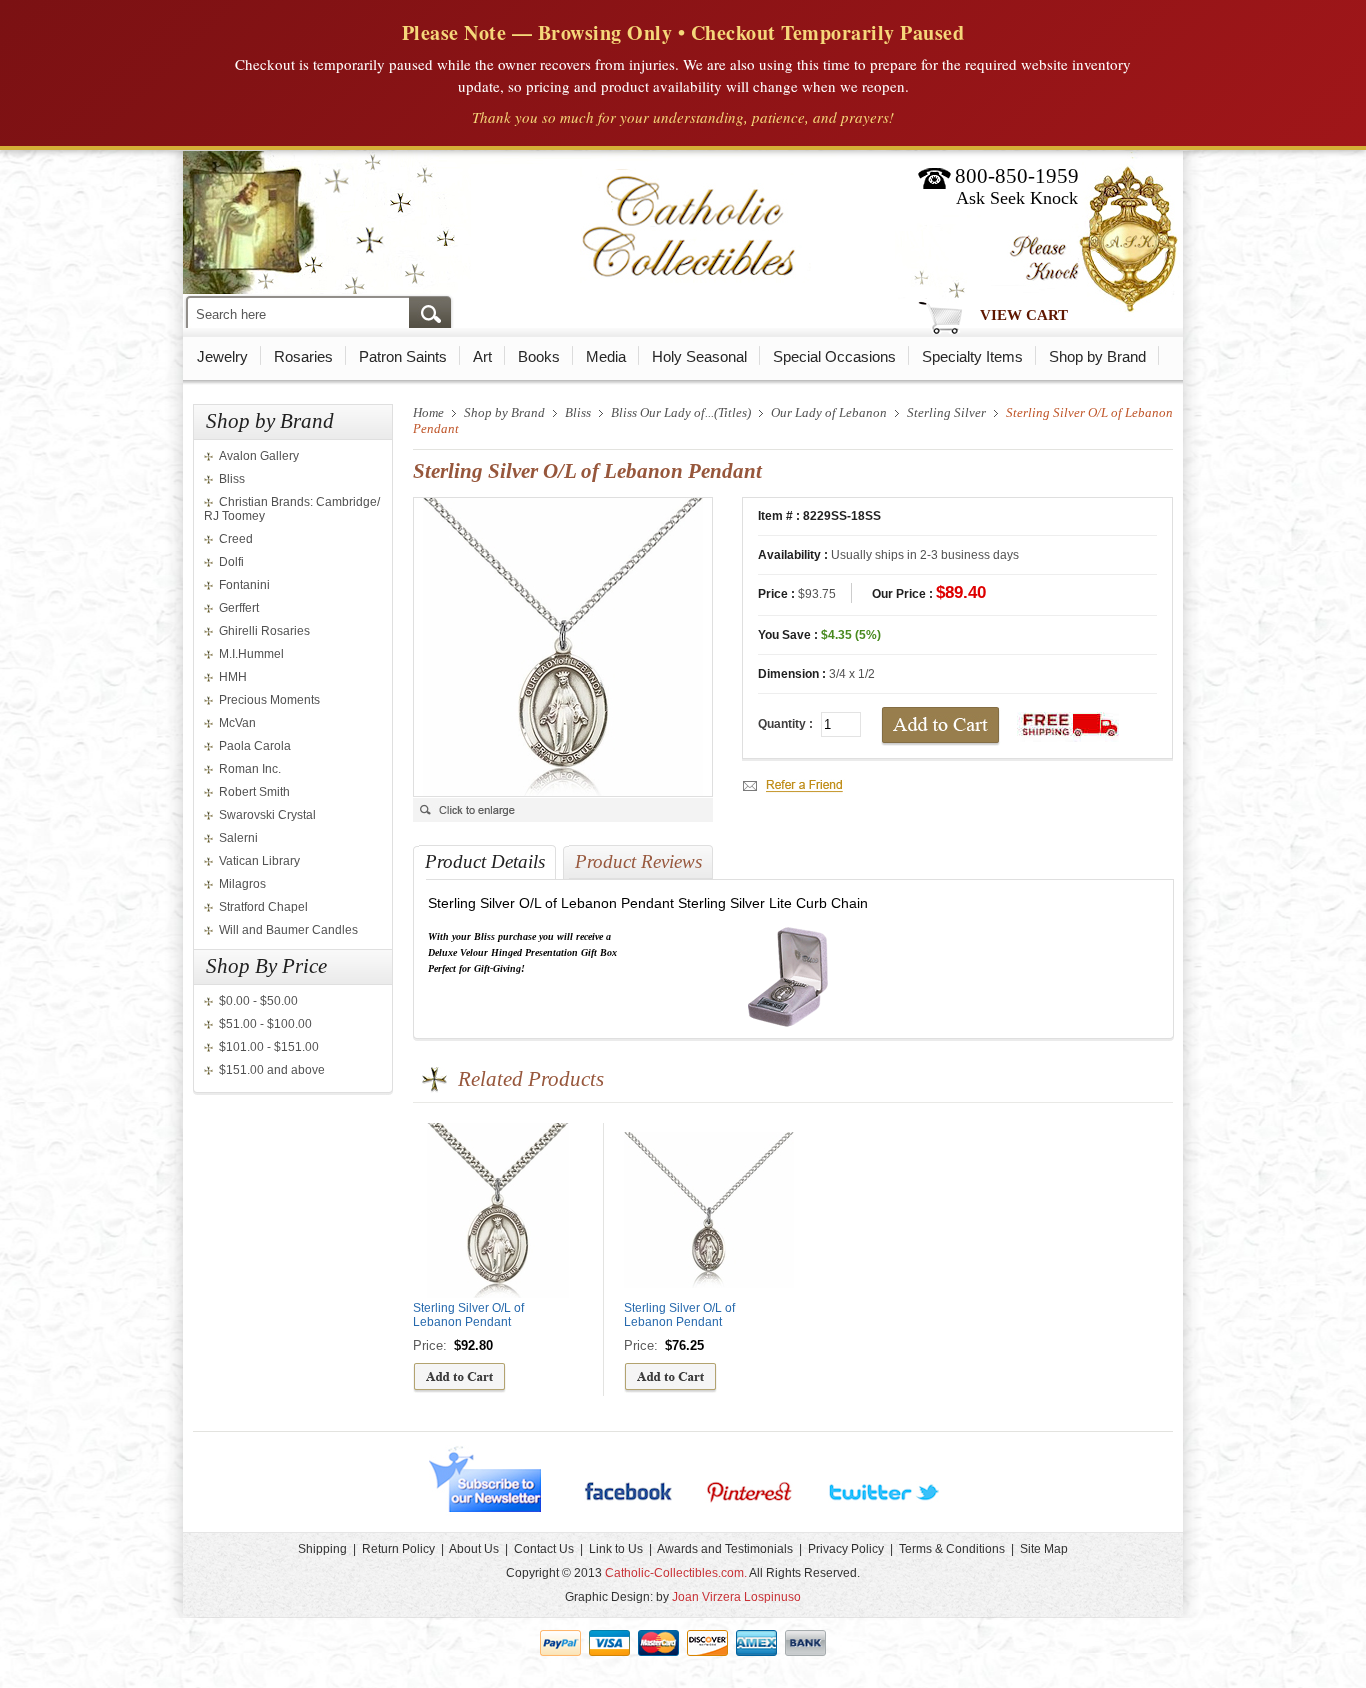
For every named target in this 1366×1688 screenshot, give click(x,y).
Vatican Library (259, 861)
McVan (237, 723)
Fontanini (244, 585)
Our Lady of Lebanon (829, 412)
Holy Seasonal (699, 356)
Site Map (1044, 1549)
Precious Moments (269, 700)
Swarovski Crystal (267, 815)
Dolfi (231, 562)
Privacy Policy (846, 1549)
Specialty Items (972, 356)
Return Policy (398, 1549)
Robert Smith (254, 792)
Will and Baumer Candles (288, 930)
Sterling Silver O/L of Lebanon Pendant (468, 1315)
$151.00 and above (272, 1070)
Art (482, 356)
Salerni (238, 838)
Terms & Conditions (952, 1549)
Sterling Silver (946, 412)
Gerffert (239, 608)
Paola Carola (255, 746)
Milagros (242, 884)
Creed (236, 539)
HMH (233, 677)
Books (539, 356)
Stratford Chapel (263, 907)
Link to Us (616, 1549)
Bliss (232, 479)
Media (606, 356)
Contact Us (544, 1549)
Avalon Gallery (259, 456)
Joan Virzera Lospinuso (736, 1597)
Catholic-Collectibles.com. (676, 1573)
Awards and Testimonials (725, 1549)
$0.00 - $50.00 (258, 1001)
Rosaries (303, 356)
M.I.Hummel (251, 654)
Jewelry (222, 356)
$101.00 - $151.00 (269, 1047)
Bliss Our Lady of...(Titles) (681, 412)
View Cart (1024, 315)
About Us (474, 1549)
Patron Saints (403, 356)
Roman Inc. (250, 769)
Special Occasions (834, 356)
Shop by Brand (1097, 356)
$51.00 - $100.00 (265, 1024)
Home (428, 412)
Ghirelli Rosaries (264, 631)
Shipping (322, 1549)
